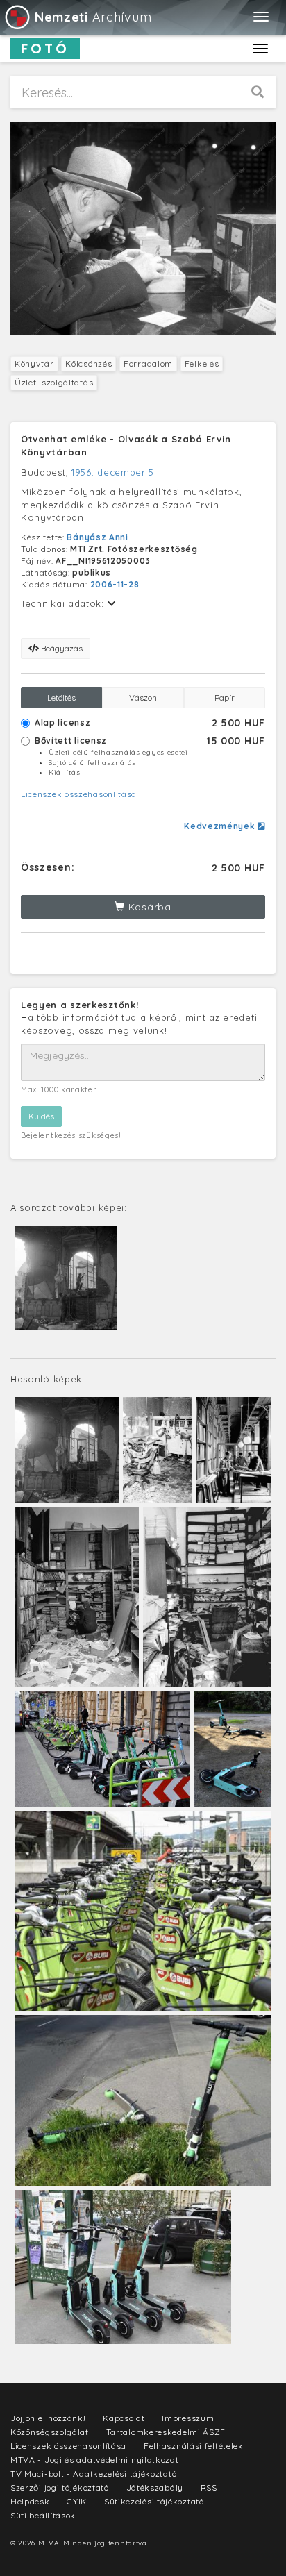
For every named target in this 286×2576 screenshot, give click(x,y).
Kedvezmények (221, 826)
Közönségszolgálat (50, 2432)
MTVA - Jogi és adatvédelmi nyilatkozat (95, 2460)
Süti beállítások (43, 2515)
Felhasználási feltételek (194, 2446)
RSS (209, 2487)
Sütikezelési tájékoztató (154, 2501)
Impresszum (188, 2418)
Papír (225, 697)
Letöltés (61, 697)
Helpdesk (30, 2501)
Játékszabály (155, 2487)
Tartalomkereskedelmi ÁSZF (166, 2432)
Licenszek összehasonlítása (79, 794)
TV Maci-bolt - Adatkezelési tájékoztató (93, 2474)
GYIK (77, 2501)
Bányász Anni (97, 537)
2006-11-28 (115, 584)
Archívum (93, 17)
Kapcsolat (124, 2418)
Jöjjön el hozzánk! (48, 2418)
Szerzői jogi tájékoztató (60, 2487)
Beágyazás (61, 648)
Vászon (143, 697)
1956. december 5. (114, 472)
